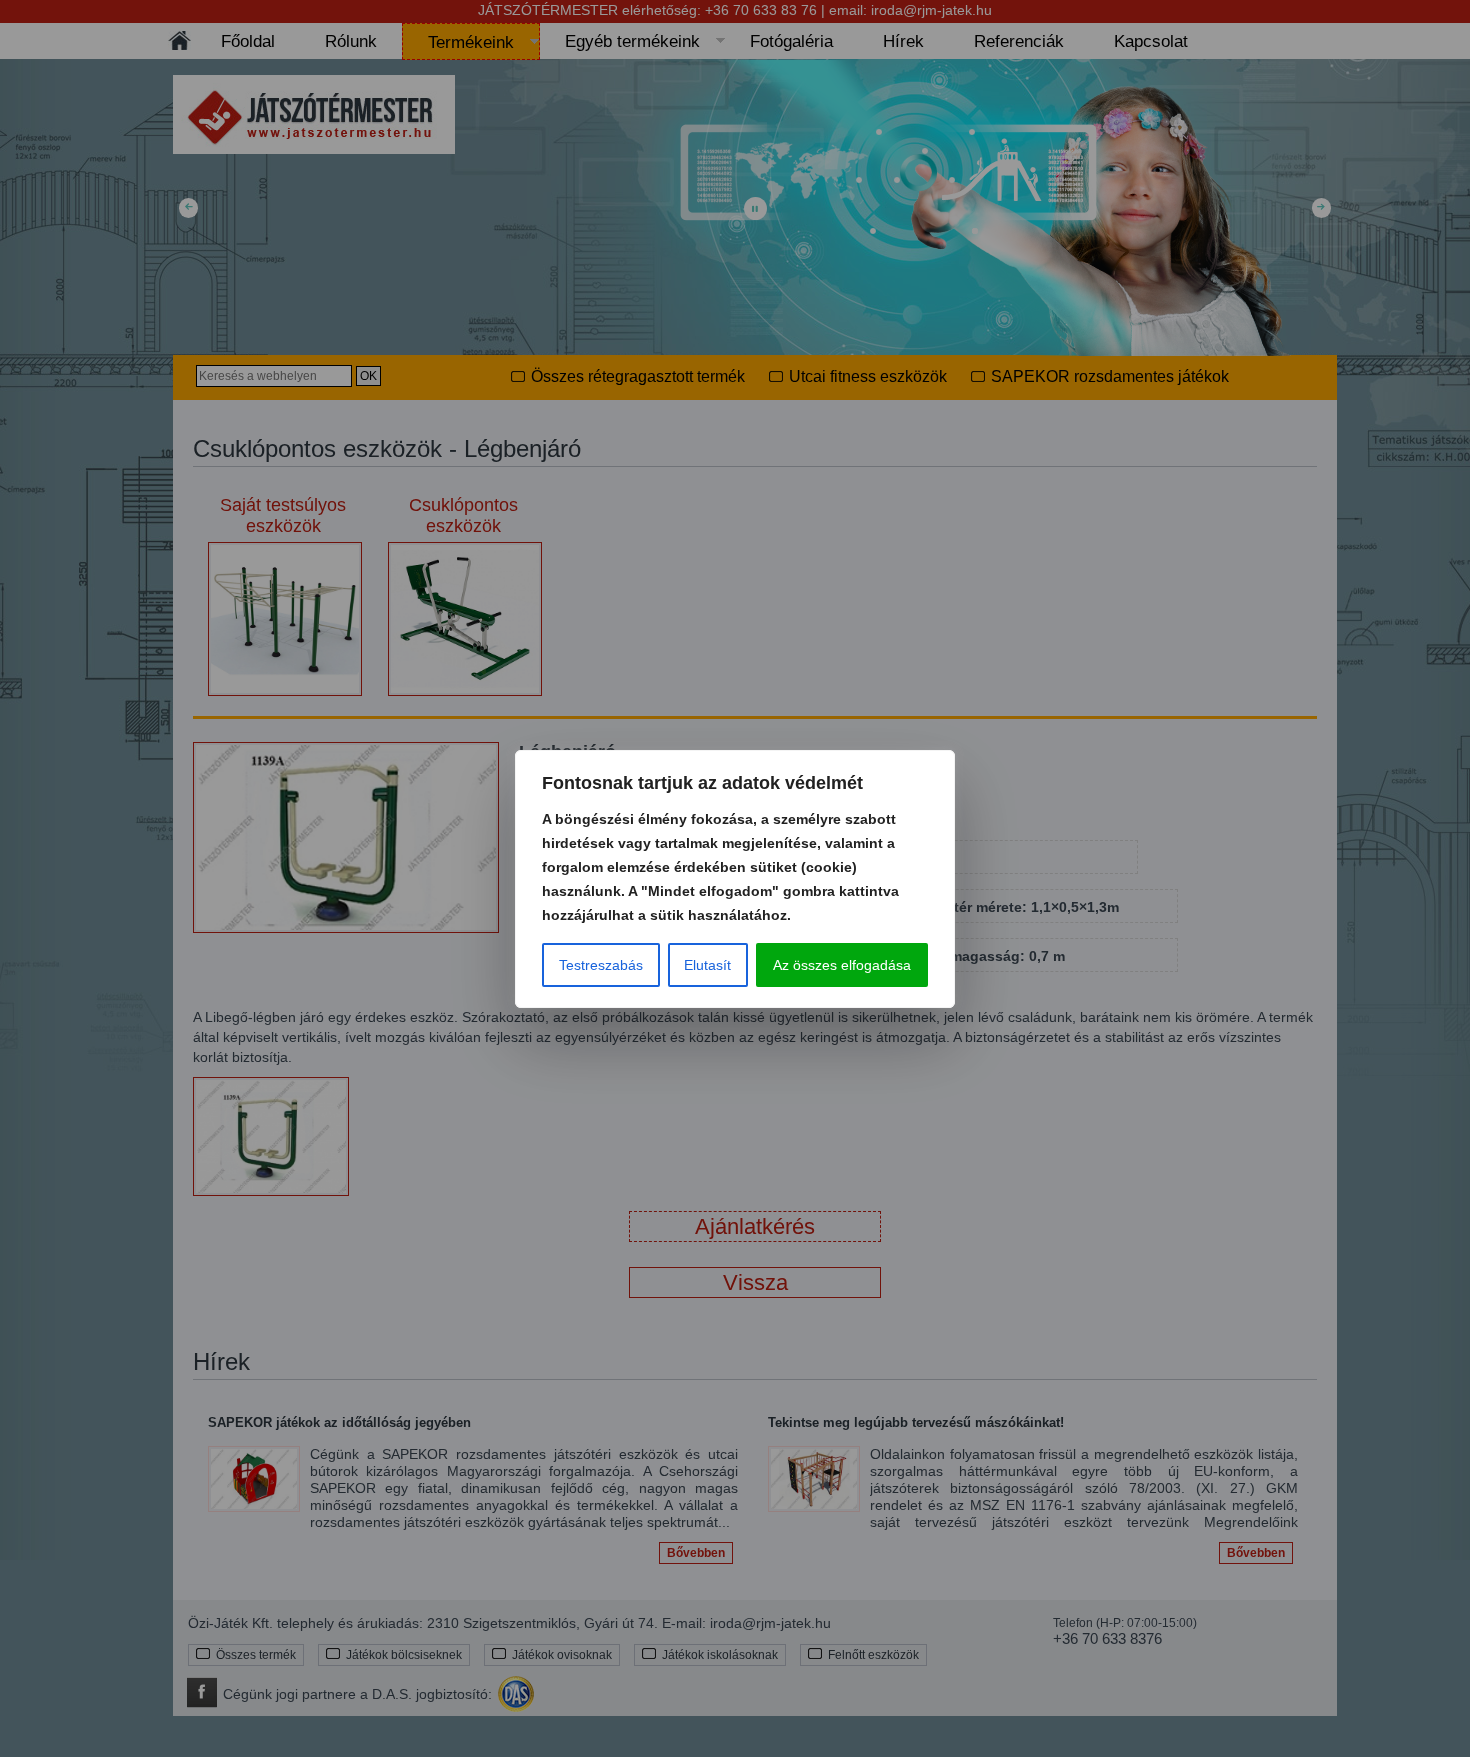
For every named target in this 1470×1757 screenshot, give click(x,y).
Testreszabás (601, 965)
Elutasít (707, 965)
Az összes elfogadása (842, 965)
